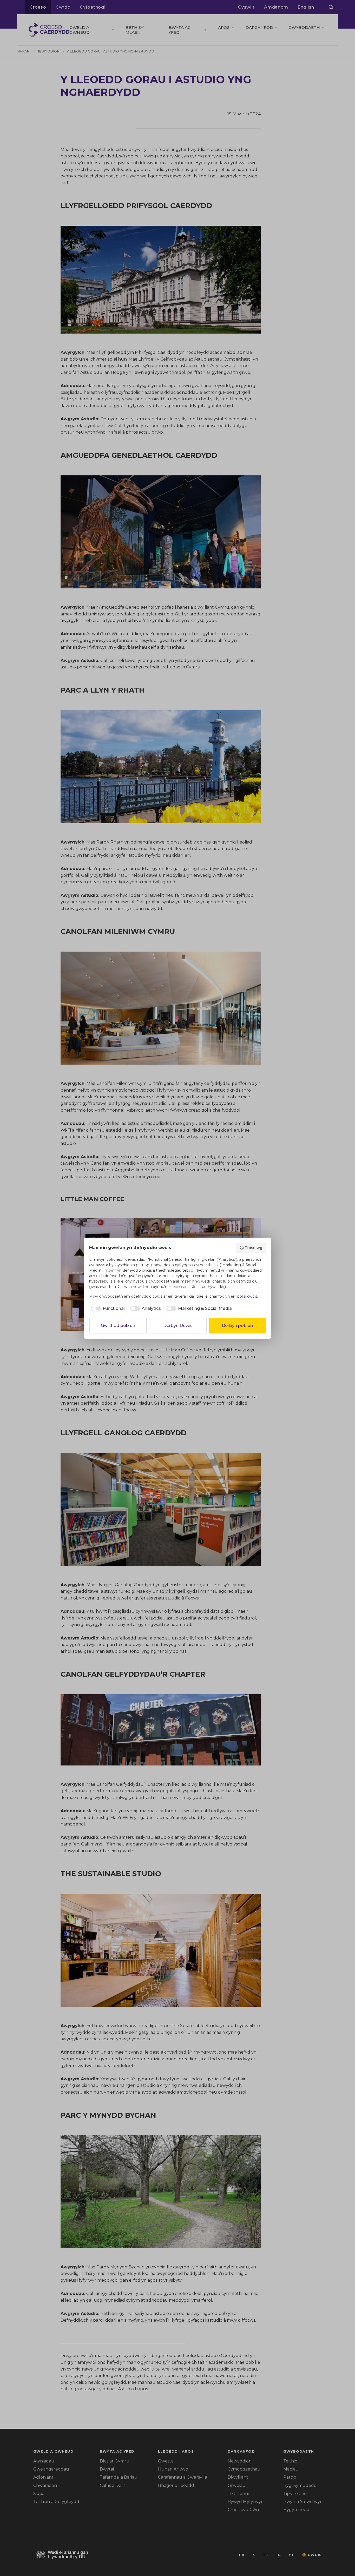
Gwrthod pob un (118, 1326)
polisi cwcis (247, 1296)
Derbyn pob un (237, 1326)
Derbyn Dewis (178, 1326)
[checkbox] (107, 1309)
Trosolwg (253, 1248)
